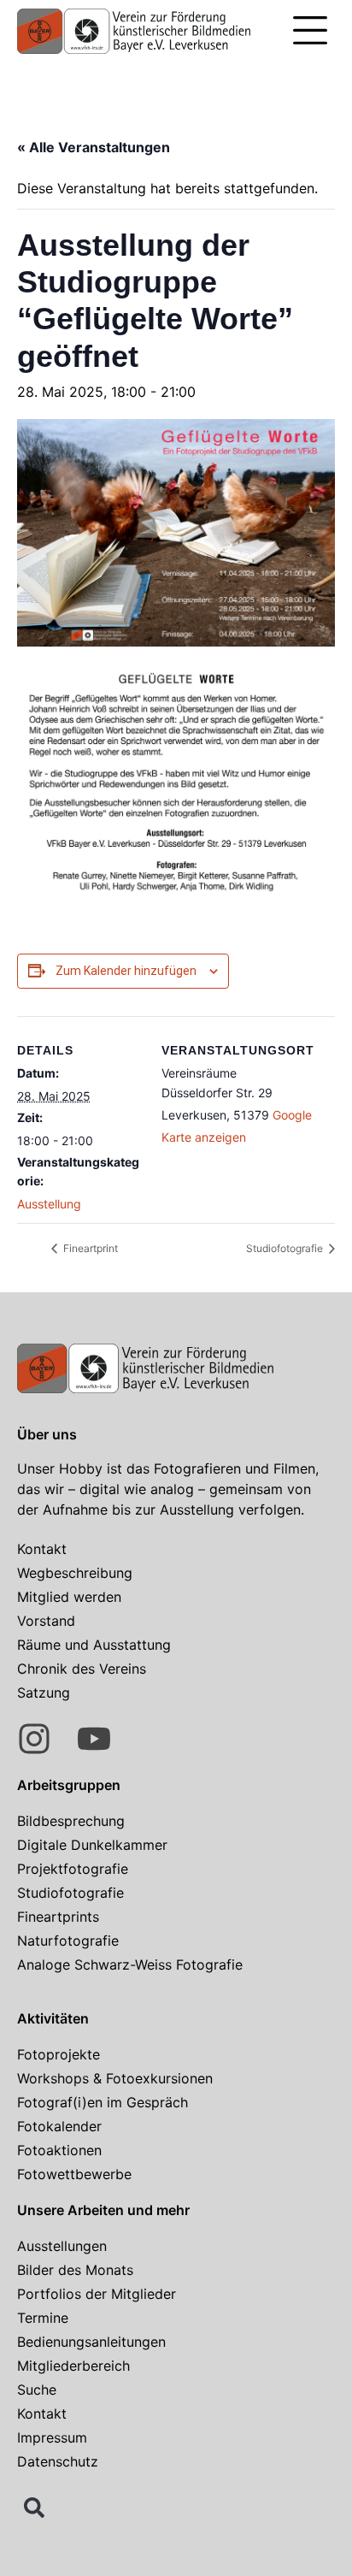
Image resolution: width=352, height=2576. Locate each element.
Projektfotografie (73, 1869)
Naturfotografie (68, 1941)
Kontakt (42, 1549)
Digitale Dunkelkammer (92, 1845)
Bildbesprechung (71, 1821)
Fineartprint (89, 1248)
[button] (310, 32)
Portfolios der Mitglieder (97, 2294)
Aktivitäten (53, 2018)
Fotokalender (59, 2126)
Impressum (52, 2437)
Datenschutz (58, 2461)
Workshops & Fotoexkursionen (115, 2078)
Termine (43, 2318)
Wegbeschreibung (75, 1573)
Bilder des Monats (75, 2270)
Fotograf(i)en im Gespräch (103, 2102)
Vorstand (46, 1621)
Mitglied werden (69, 1597)
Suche (37, 2390)
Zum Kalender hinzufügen (126, 971)
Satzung (44, 1693)
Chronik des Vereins (82, 1669)
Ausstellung (49, 1204)
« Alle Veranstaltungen (94, 147)
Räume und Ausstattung (94, 1645)
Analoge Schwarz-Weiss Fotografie (130, 1964)
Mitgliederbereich (73, 2366)
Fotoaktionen (59, 2150)
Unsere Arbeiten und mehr (103, 2210)
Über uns (47, 1434)
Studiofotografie (286, 1248)
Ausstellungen (62, 2246)
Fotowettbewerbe (74, 2174)
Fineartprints (58, 1917)
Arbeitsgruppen (69, 1785)
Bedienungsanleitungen (91, 2342)
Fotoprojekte (59, 2054)
